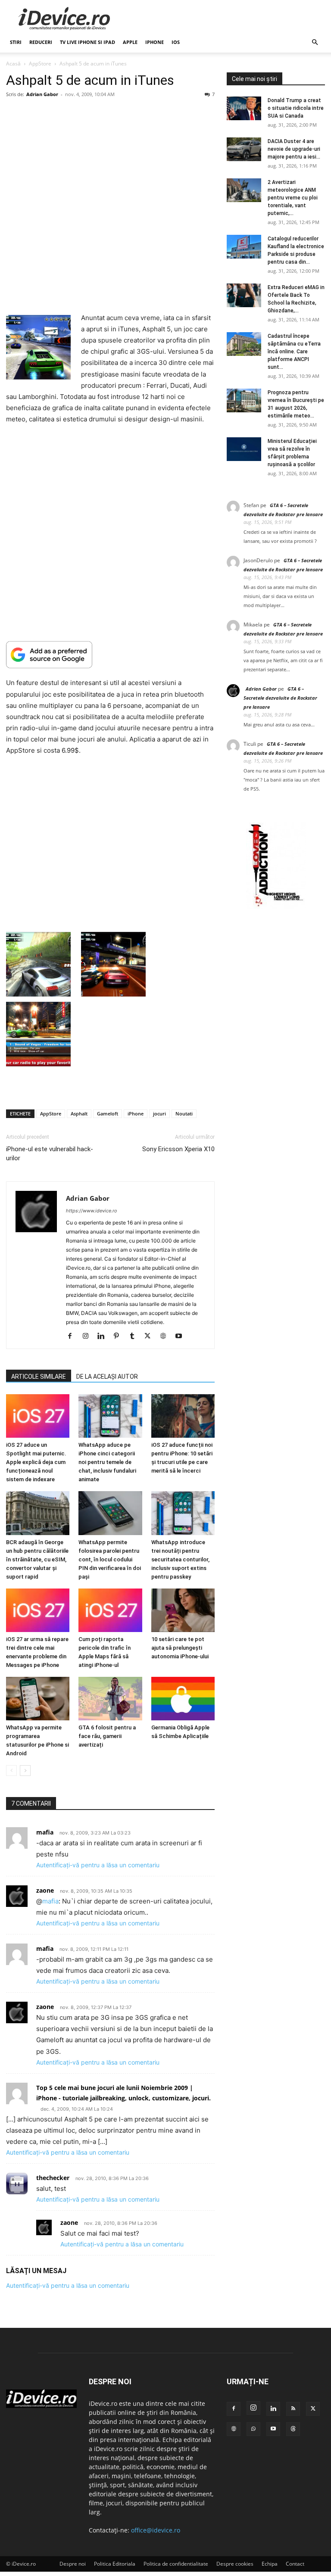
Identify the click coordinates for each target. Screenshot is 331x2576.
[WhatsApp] (253, 2429)
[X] (151, 1336)
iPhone (155, 42)
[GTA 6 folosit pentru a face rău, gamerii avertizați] (110, 1699)
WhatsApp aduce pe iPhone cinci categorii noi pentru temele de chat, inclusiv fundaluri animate (107, 1462)
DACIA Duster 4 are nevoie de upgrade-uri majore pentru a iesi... (294, 149)
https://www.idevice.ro (92, 1211)
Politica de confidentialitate (176, 2564)
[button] (315, 42)
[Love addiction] (276, 907)
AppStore (40, 64)
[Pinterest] (120, 1336)
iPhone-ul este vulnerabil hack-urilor (50, 1154)
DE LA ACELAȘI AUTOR (107, 1377)
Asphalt (79, 1114)
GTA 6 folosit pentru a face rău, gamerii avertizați (107, 1737)
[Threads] (293, 2429)
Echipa (270, 2564)
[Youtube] (182, 1336)
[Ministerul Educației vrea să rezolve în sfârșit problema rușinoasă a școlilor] (244, 449)
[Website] (166, 1336)
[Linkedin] (104, 1336)
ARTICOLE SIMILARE (39, 1377)
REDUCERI (41, 42)
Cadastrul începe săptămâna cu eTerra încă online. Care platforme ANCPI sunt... (294, 352)
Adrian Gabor (42, 94)
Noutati (184, 1114)
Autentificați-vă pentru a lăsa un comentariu (98, 1865)
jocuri (159, 1114)
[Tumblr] (135, 1336)
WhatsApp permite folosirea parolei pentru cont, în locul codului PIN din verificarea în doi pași (110, 1559)
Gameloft (108, 1114)
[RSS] (293, 2409)
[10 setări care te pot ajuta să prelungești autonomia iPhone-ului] (183, 1610)
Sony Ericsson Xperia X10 (178, 1149)
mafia (50, 1901)
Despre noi (73, 2564)
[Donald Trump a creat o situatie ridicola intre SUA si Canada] (244, 108)
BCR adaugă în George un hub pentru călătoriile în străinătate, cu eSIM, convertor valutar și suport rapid (37, 1559)
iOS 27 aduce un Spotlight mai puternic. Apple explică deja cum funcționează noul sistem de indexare (36, 1462)
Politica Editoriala (115, 2564)
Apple (130, 42)
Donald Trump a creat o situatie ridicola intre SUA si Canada (296, 108)
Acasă (13, 64)
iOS (176, 42)
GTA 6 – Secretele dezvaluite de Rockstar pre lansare (280, 698)
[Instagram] (89, 1336)
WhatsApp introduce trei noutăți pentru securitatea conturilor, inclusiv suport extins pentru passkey (180, 1559)
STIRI (16, 42)
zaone (45, 2007)
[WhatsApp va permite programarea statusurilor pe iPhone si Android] (38, 1699)
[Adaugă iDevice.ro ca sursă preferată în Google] (110, 655)
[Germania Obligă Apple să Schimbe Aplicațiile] (183, 1699)
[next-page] (25, 1771)
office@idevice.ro (156, 2530)
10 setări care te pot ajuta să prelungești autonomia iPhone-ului (180, 1648)
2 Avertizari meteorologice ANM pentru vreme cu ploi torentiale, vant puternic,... (293, 198)
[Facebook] (73, 1336)
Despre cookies (235, 2564)
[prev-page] (11, 1771)
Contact (295, 2564)
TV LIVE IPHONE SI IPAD (87, 42)
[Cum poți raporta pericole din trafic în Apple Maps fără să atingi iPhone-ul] (110, 1610)
